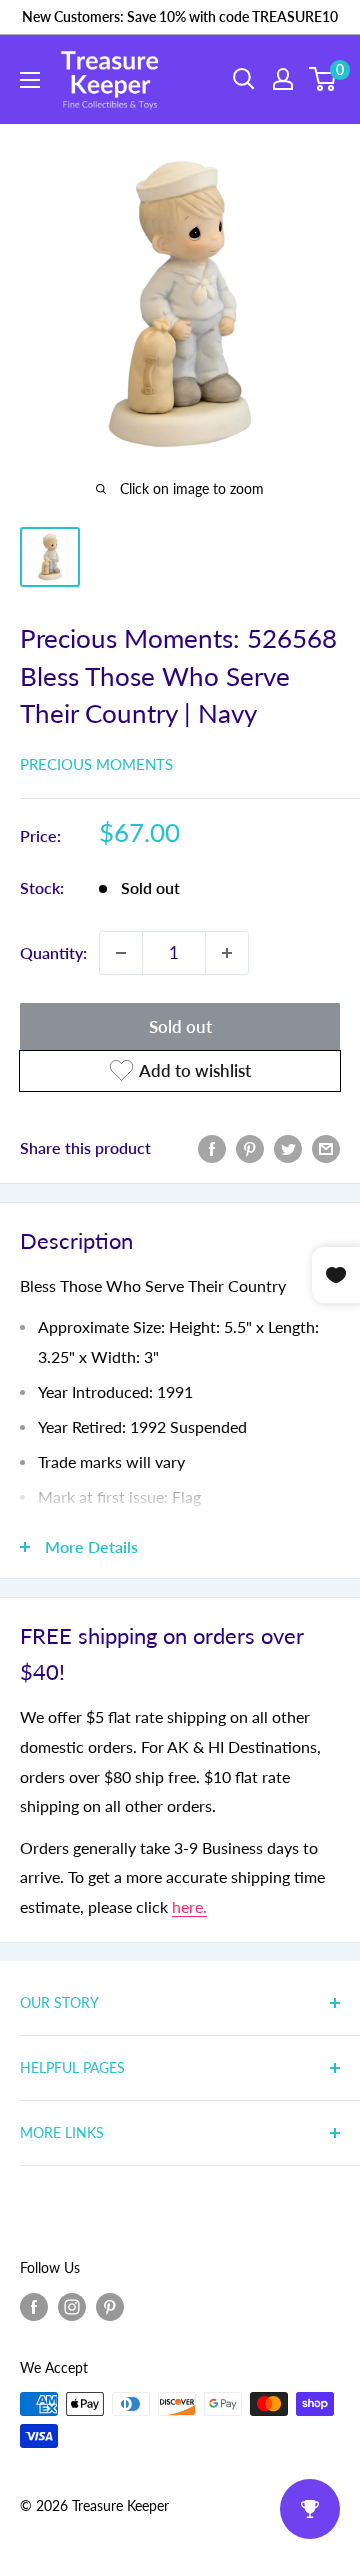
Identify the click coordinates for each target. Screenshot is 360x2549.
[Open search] (244, 79)
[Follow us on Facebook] (34, 2306)
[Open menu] (30, 80)
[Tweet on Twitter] (288, 1147)
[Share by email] (326, 1147)
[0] (323, 79)
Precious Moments (96, 764)
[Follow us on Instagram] (72, 2306)
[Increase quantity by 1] (227, 953)
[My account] (283, 79)
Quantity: (53, 952)
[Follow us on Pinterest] (110, 2306)
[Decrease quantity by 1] (121, 953)
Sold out (180, 1026)
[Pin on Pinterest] (250, 1147)
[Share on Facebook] (212, 1147)
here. (189, 1906)
